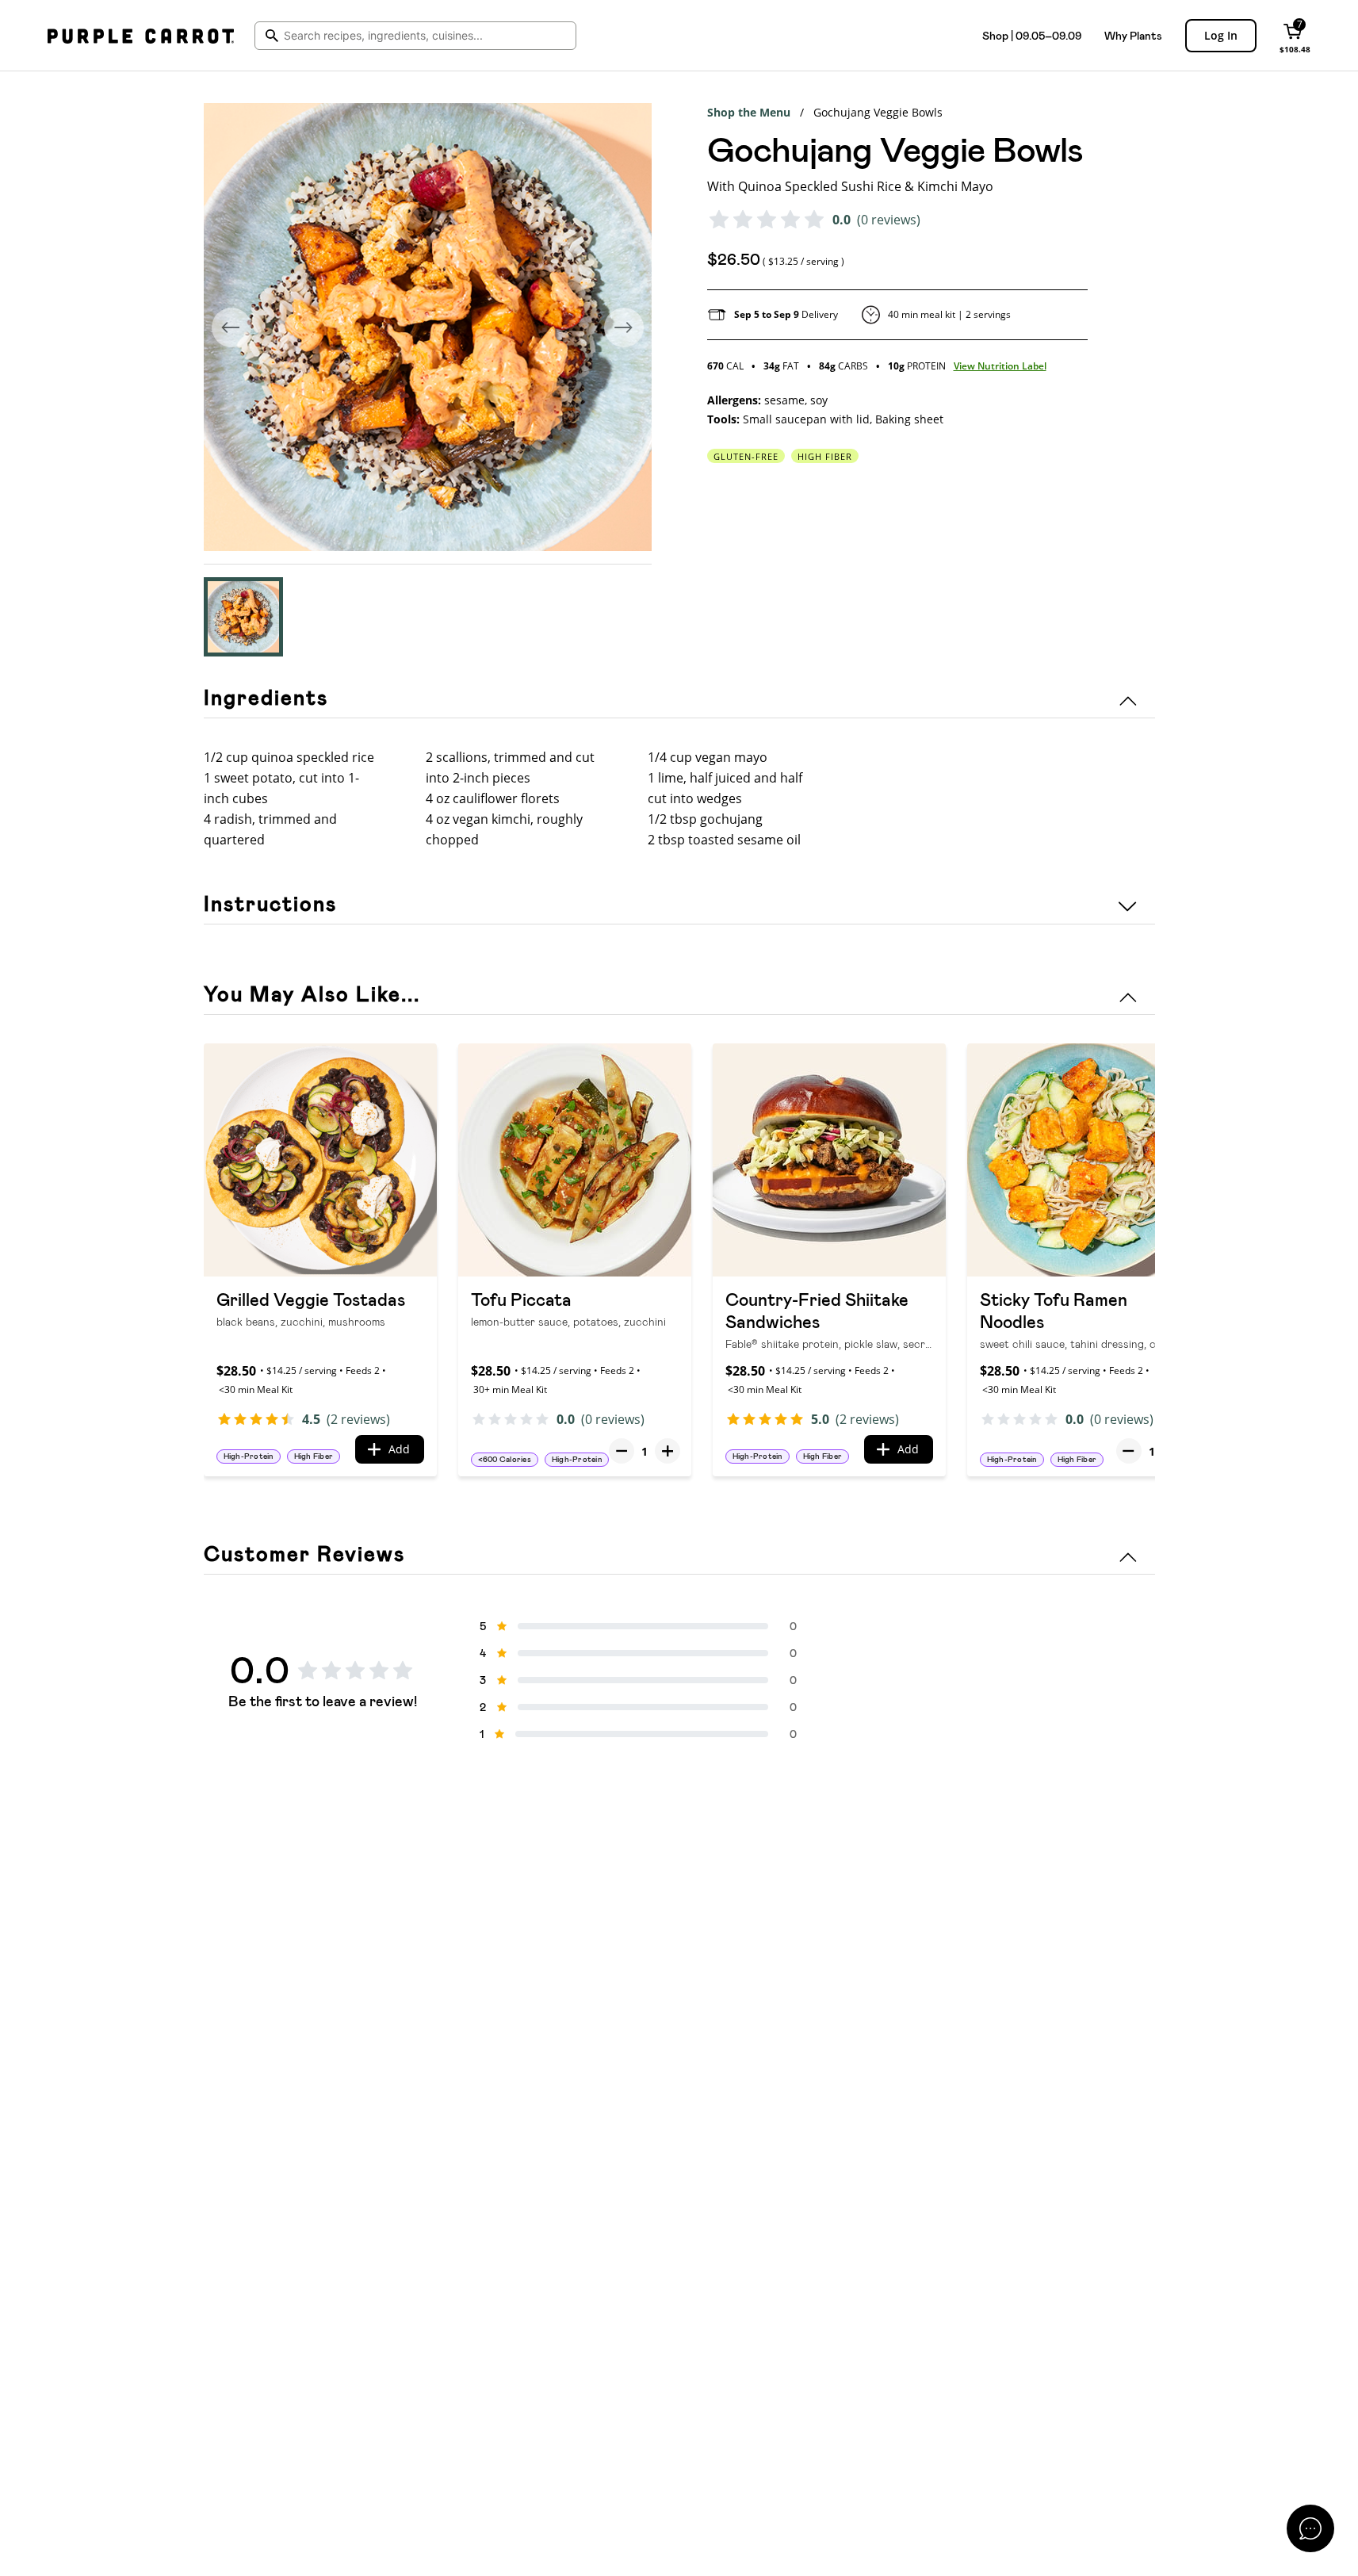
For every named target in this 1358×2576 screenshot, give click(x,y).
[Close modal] (1310, 2528)
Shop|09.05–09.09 (1032, 36)
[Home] (141, 36)
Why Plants (1133, 36)
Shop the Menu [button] (749, 112)
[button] (243, 617)
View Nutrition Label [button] (1000, 366)
